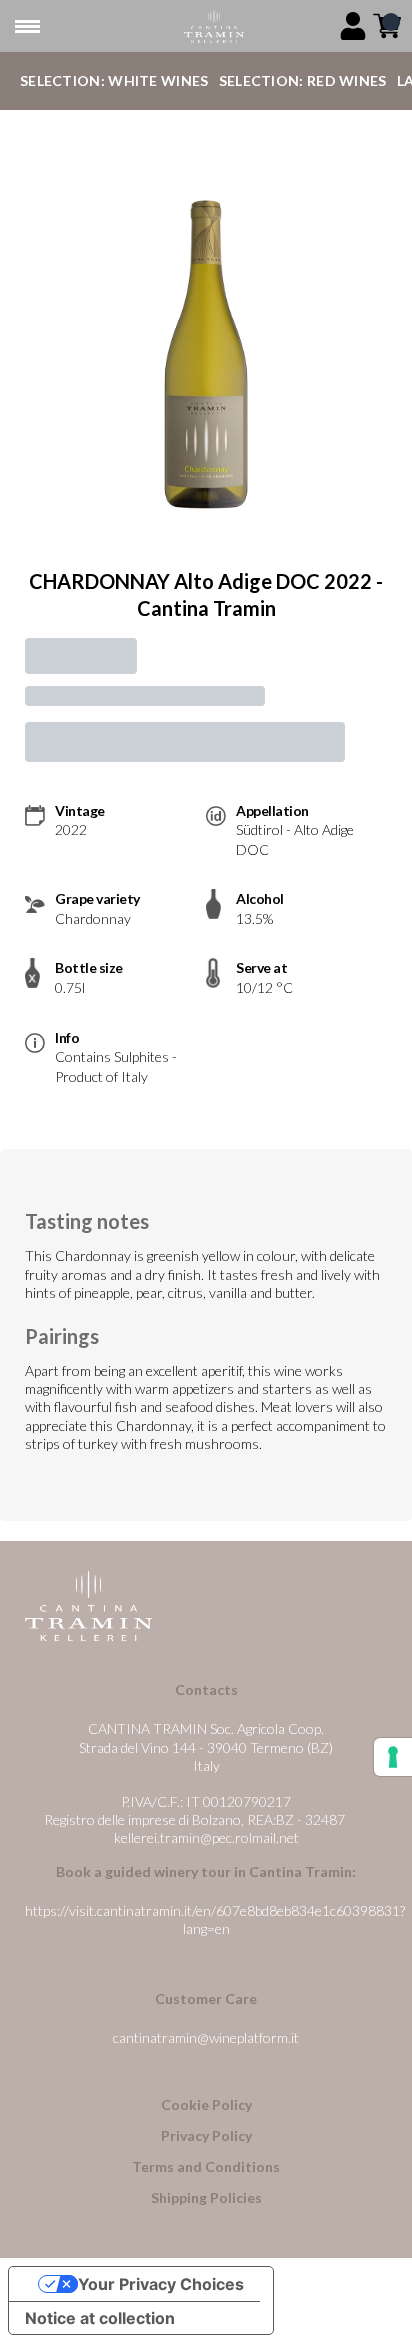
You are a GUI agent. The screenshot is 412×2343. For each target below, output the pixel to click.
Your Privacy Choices (161, 2284)
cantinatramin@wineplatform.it (206, 2037)
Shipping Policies (206, 2197)
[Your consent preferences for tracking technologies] (393, 1757)
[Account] (353, 26)
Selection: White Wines (114, 80)
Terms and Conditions (206, 2166)
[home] (213, 26)
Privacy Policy (206, 2135)
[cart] (387, 26)
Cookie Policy (206, 2104)
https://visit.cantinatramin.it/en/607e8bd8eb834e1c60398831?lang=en (215, 1919)
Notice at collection (100, 2318)
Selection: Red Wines (303, 80)
